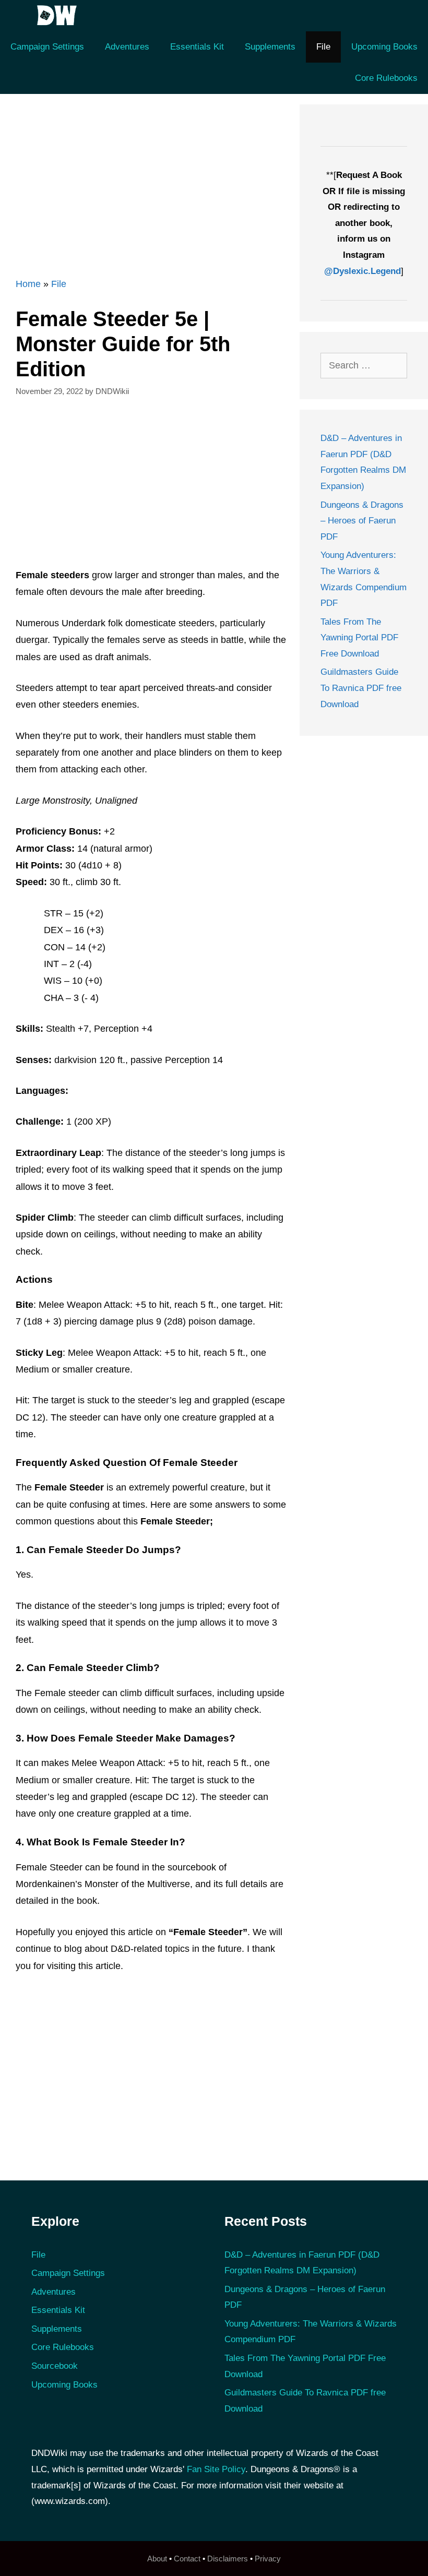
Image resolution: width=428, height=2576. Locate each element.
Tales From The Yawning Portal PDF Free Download (359, 638)
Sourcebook (55, 2366)
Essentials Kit (197, 47)
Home (28, 284)
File (323, 47)
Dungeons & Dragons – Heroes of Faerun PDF (362, 521)
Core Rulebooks (386, 78)
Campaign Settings (47, 47)
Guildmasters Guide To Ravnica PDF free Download (361, 688)
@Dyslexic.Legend (362, 271)
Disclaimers (228, 2559)
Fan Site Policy (216, 2469)
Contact (187, 2559)
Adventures (127, 47)
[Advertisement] (145, 177)
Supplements (270, 47)
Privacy (268, 2559)
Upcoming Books (384, 47)
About (157, 2559)
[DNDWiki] (60, 16)
